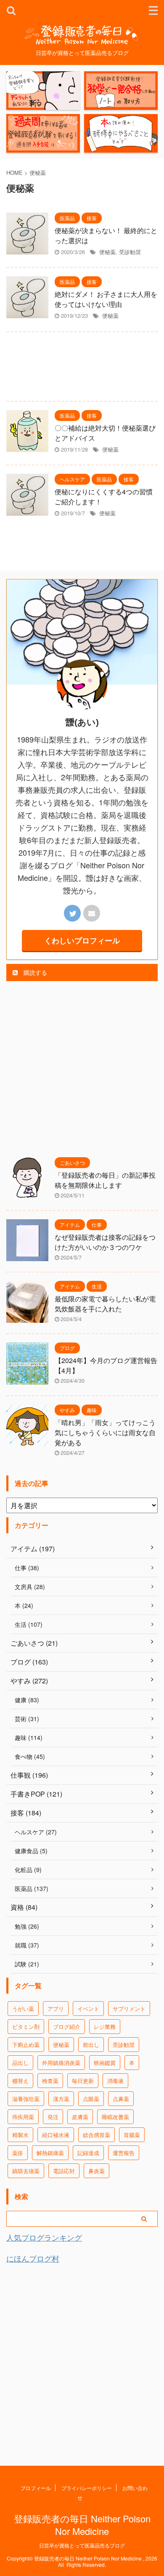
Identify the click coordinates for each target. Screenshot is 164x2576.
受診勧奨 (130, 252)
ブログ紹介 (67, 2027)
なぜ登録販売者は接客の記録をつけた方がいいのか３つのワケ (105, 1242)
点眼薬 (91, 2099)
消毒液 (115, 2081)
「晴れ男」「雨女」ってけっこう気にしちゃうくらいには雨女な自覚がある (105, 1432)
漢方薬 (61, 2099)
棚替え (20, 2081)
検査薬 (50, 2081)
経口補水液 (56, 2135)
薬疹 (18, 2153)
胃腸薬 (132, 2135)
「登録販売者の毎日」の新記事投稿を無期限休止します (105, 1180)
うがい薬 (23, 2009)
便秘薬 (107, 252)
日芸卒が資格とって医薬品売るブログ (82, 2545)
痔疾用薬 (23, 2117)
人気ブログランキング (44, 2237)
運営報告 (124, 2153)
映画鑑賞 (105, 2063)
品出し (20, 2063)
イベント (88, 2009)
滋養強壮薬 (26, 2099)
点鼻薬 (121, 2099)
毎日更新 (83, 2081)
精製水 (20, 2135)
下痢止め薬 (26, 2045)
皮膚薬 (80, 2117)
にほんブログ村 (33, 2258)
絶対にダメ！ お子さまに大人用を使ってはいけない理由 (106, 299)
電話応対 (64, 2171)
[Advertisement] (82, 369)
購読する (34, 972)
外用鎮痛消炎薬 (61, 2063)
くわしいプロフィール (82, 940)
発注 (53, 2117)
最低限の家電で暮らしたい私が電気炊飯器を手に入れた (105, 1304)
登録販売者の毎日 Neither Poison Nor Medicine (82, 2525)
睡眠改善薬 (115, 2117)
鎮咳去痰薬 (26, 2171)
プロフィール (36, 2488)
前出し (91, 2045)
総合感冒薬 (97, 2135)
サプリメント (129, 2009)
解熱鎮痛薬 (50, 2153)
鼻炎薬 (97, 2171)
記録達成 (88, 2153)
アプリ (56, 2009)
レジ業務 (105, 2027)
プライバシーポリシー (87, 2488)
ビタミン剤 (26, 2027)
